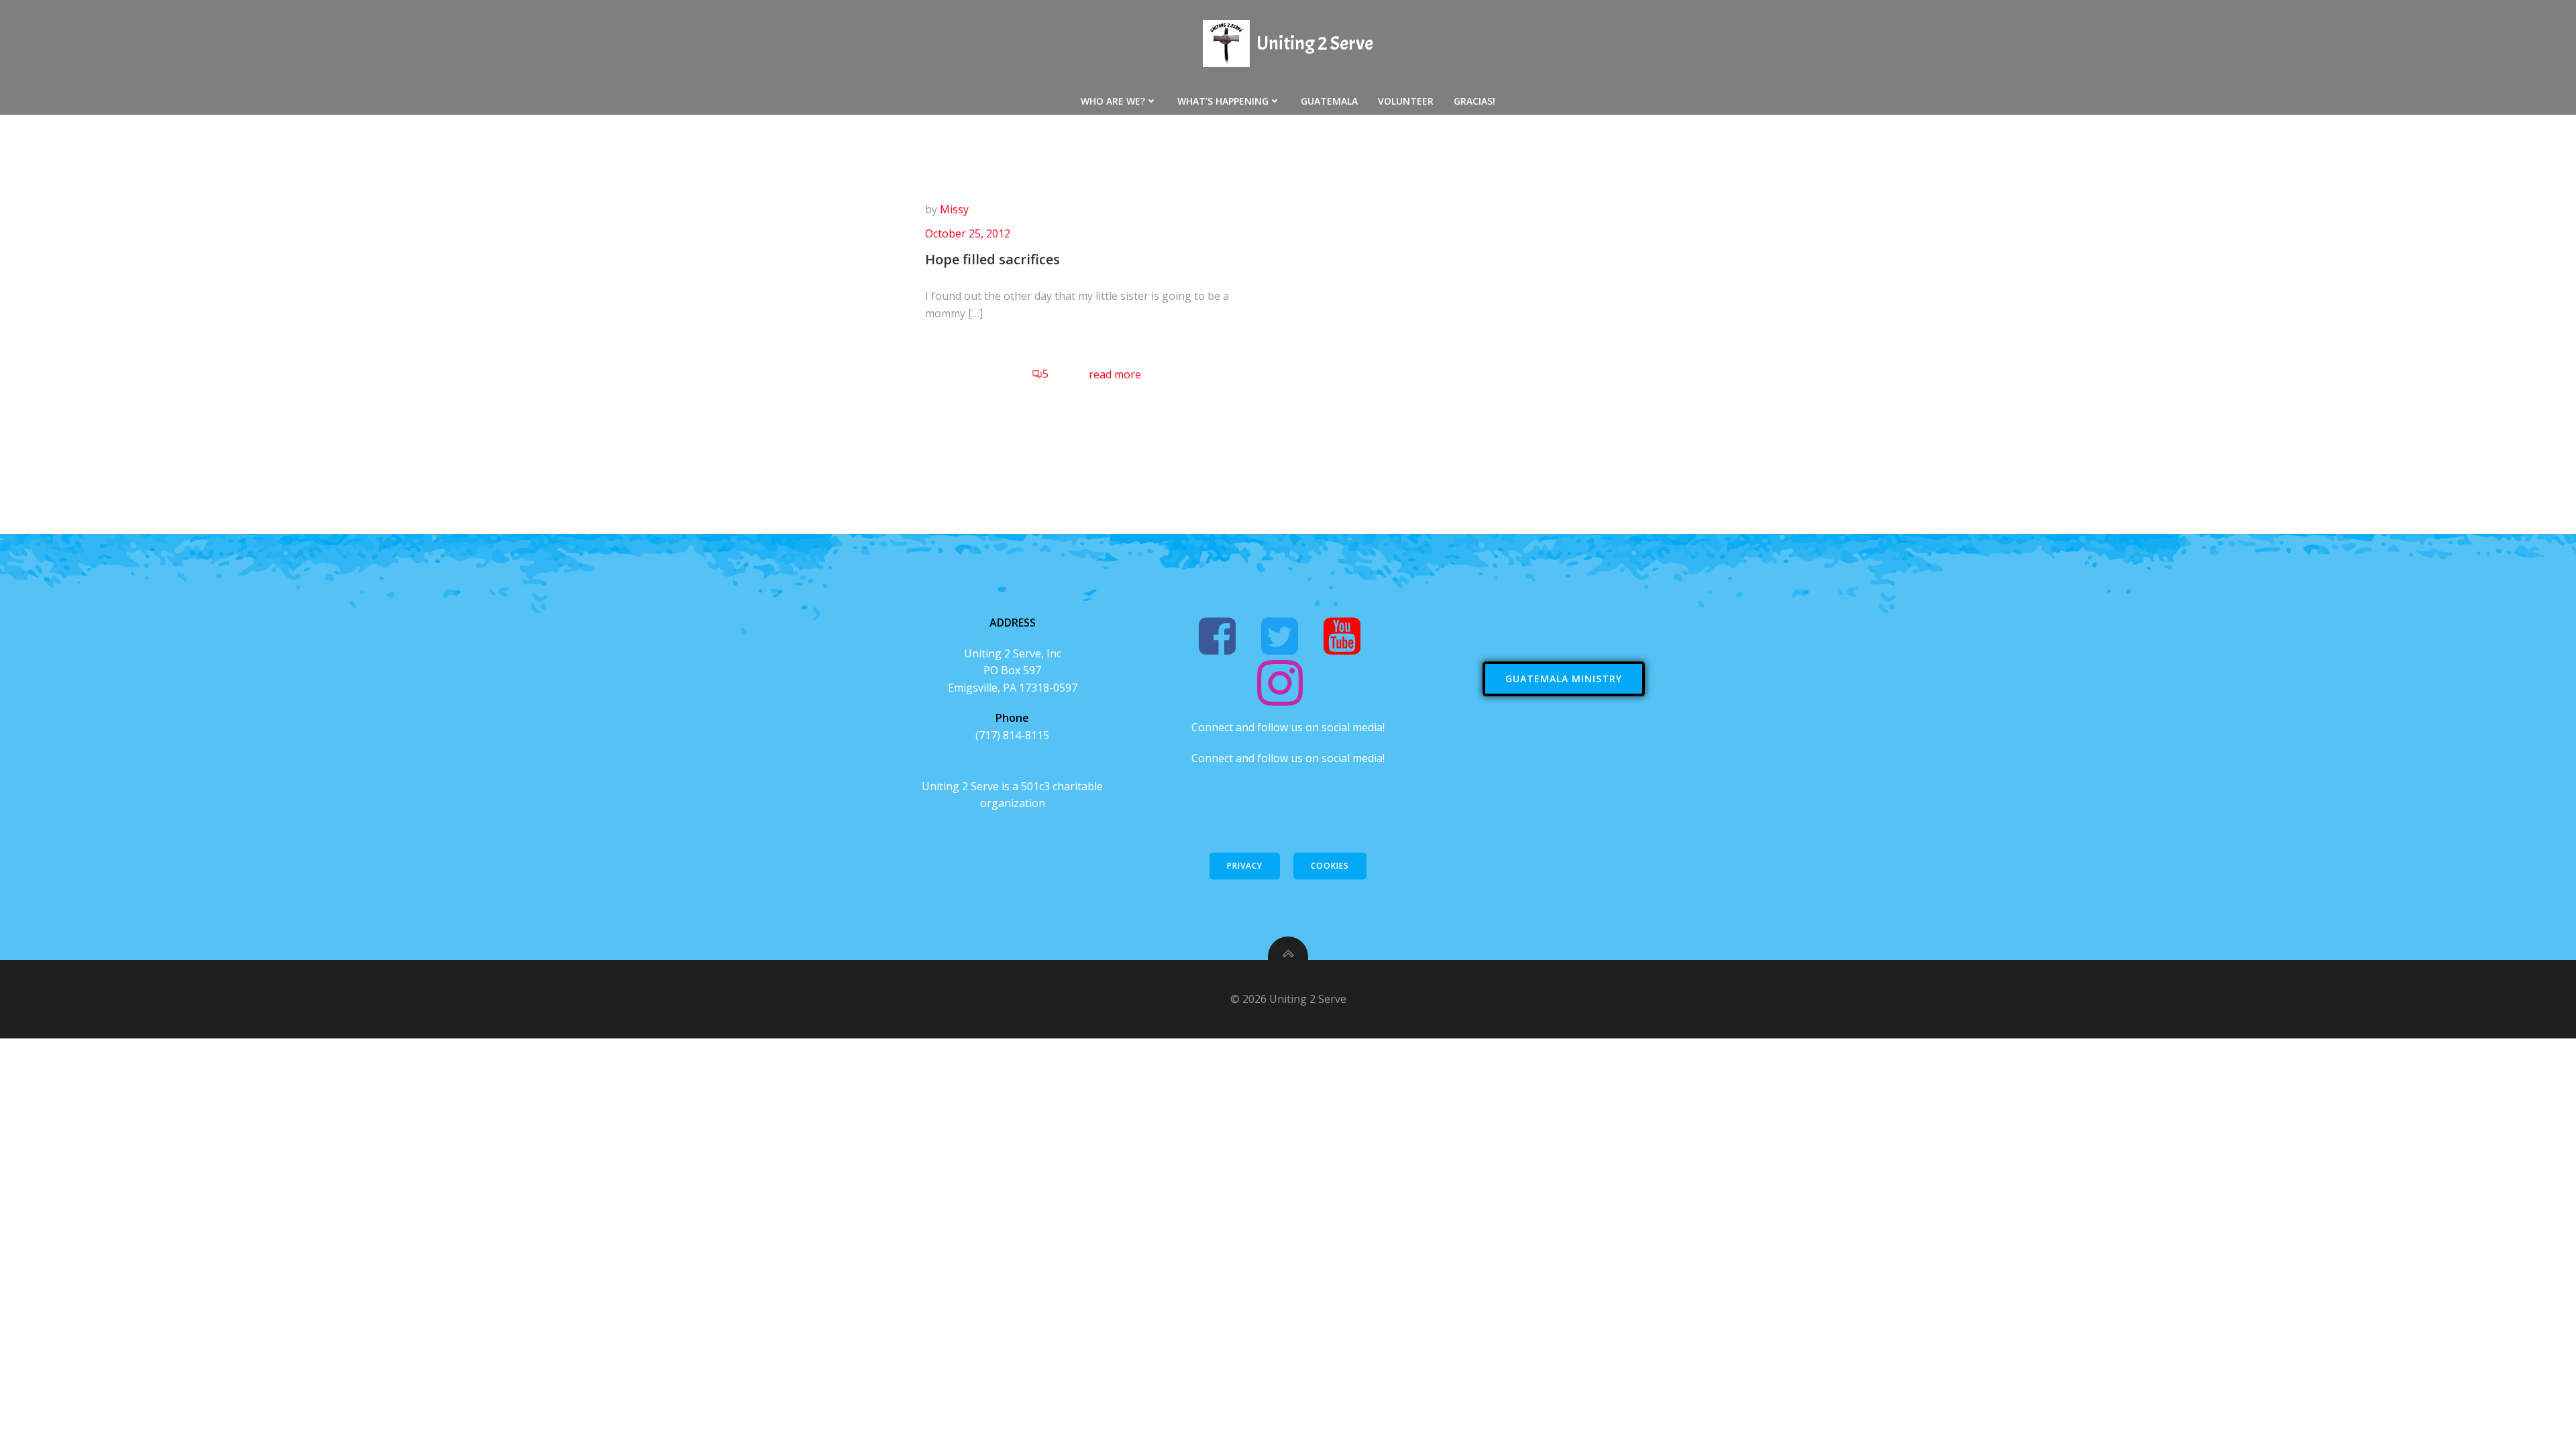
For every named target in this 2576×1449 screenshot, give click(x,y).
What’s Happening (1223, 101)
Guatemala (1329, 101)
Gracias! (1474, 101)
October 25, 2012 (968, 233)
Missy (954, 209)
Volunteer (1406, 101)
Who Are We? (1113, 101)
